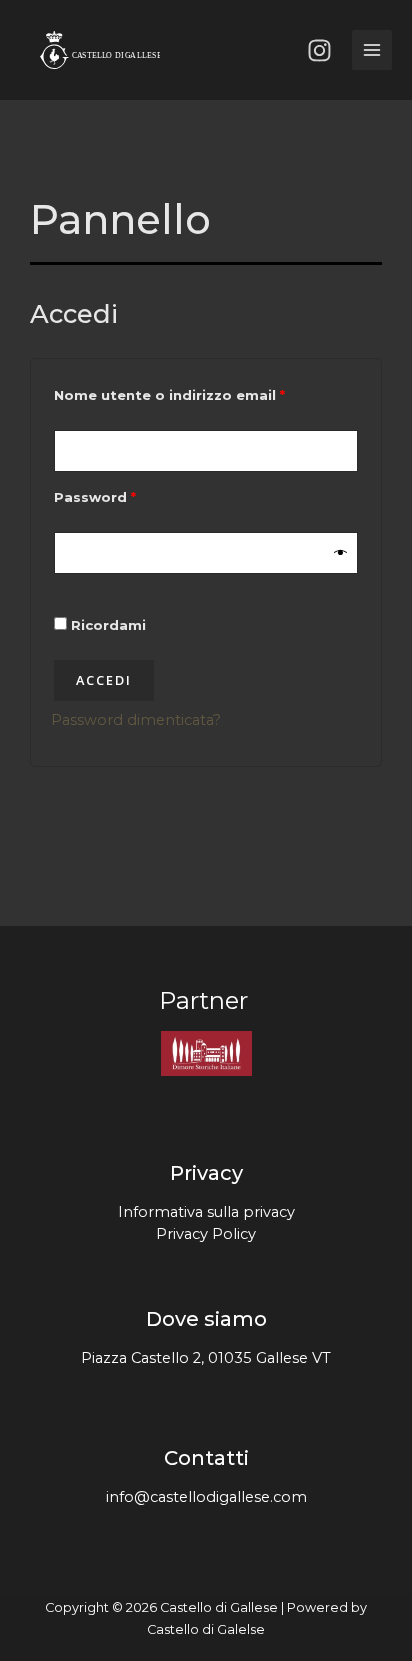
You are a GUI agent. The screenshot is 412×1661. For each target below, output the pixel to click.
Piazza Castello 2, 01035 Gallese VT (206, 1358)
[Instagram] (319, 50)
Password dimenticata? (136, 720)
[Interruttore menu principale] (372, 50)
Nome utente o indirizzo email (203, 392)
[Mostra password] (341, 552)
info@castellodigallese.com (206, 1497)
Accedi (104, 680)
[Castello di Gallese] (100, 50)
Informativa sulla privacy (206, 1212)
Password (129, 494)
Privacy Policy (206, 1234)
